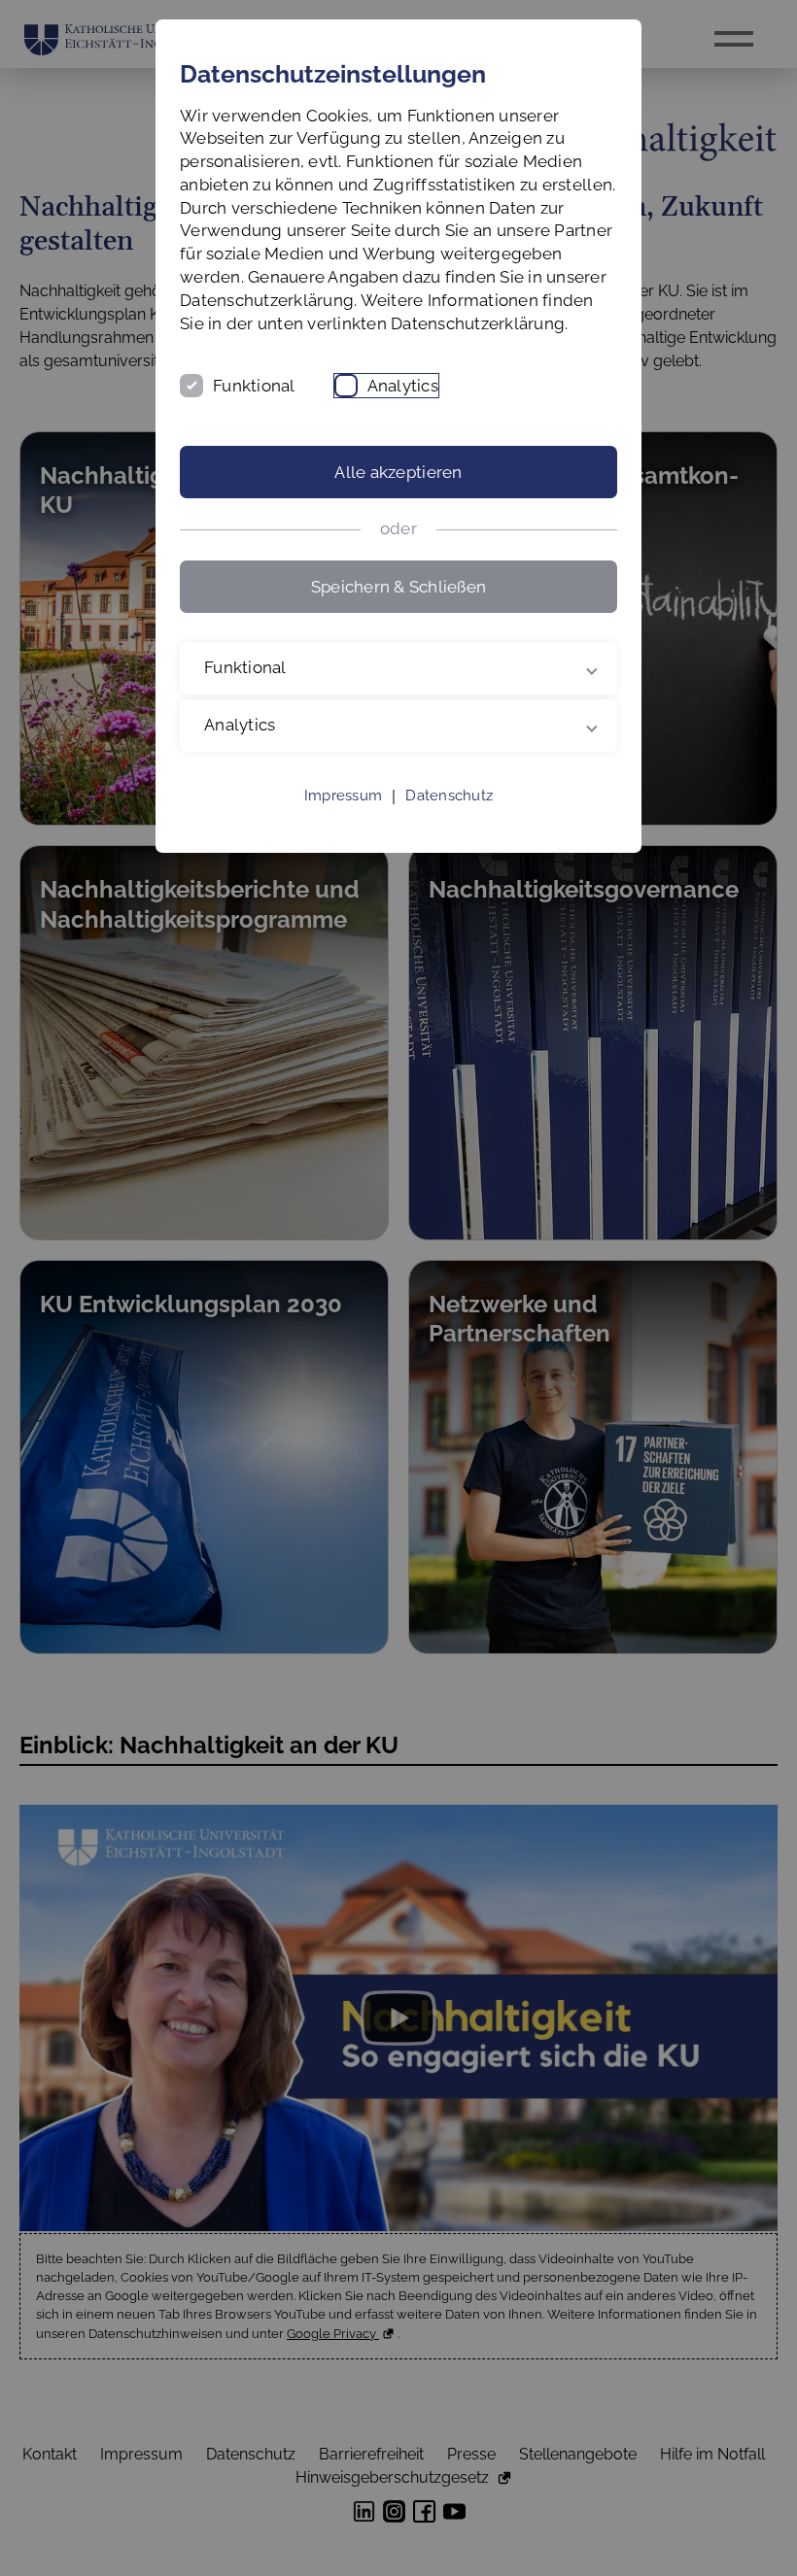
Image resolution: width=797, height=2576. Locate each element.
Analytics (403, 386)
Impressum (343, 819)
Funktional (254, 386)
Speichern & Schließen (398, 587)
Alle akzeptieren (398, 472)
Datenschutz (449, 819)
